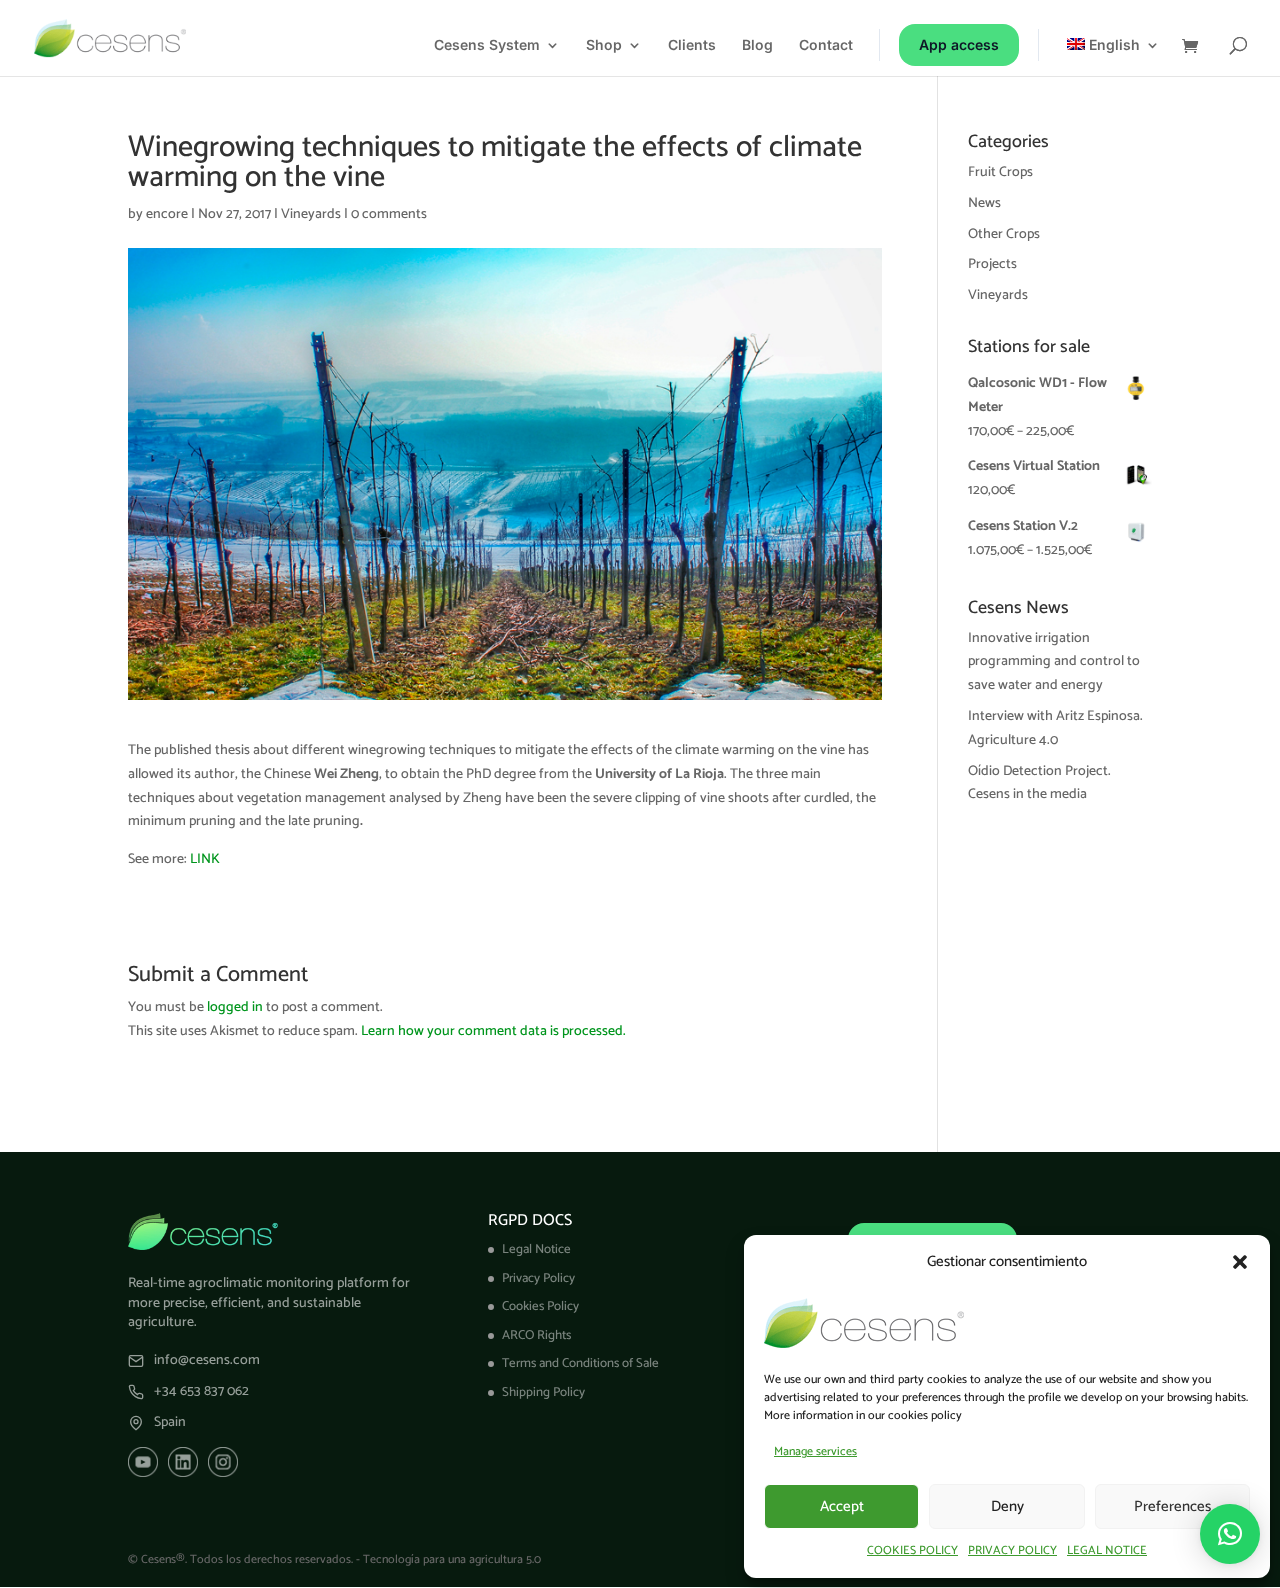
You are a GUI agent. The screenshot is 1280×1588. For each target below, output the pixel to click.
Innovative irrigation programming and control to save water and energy (1054, 662)
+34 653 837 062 (201, 1392)
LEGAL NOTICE (1107, 1550)
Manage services (815, 1451)
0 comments (389, 214)
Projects (992, 264)
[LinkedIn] (183, 1462)
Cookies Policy (540, 1306)
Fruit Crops (1000, 172)
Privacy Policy (538, 1278)
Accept (842, 1506)
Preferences (1172, 1506)
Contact (826, 45)
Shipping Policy (543, 1392)
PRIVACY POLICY (1012, 1550)
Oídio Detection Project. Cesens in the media (1039, 783)
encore (167, 214)
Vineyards (311, 214)
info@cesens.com (207, 1361)
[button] (1240, 1262)
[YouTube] (143, 1462)
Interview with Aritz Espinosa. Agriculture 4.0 (1055, 728)
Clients (692, 45)
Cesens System (487, 45)
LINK (205, 859)
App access (959, 44)
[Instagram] (223, 1462)
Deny (1007, 1506)
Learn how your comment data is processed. (493, 1031)
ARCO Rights (536, 1335)
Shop (604, 45)
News (984, 203)
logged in (235, 1007)
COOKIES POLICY (912, 1550)
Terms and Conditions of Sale (580, 1363)
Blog (757, 45)
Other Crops (1004, 234)
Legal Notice (536, 1249)
